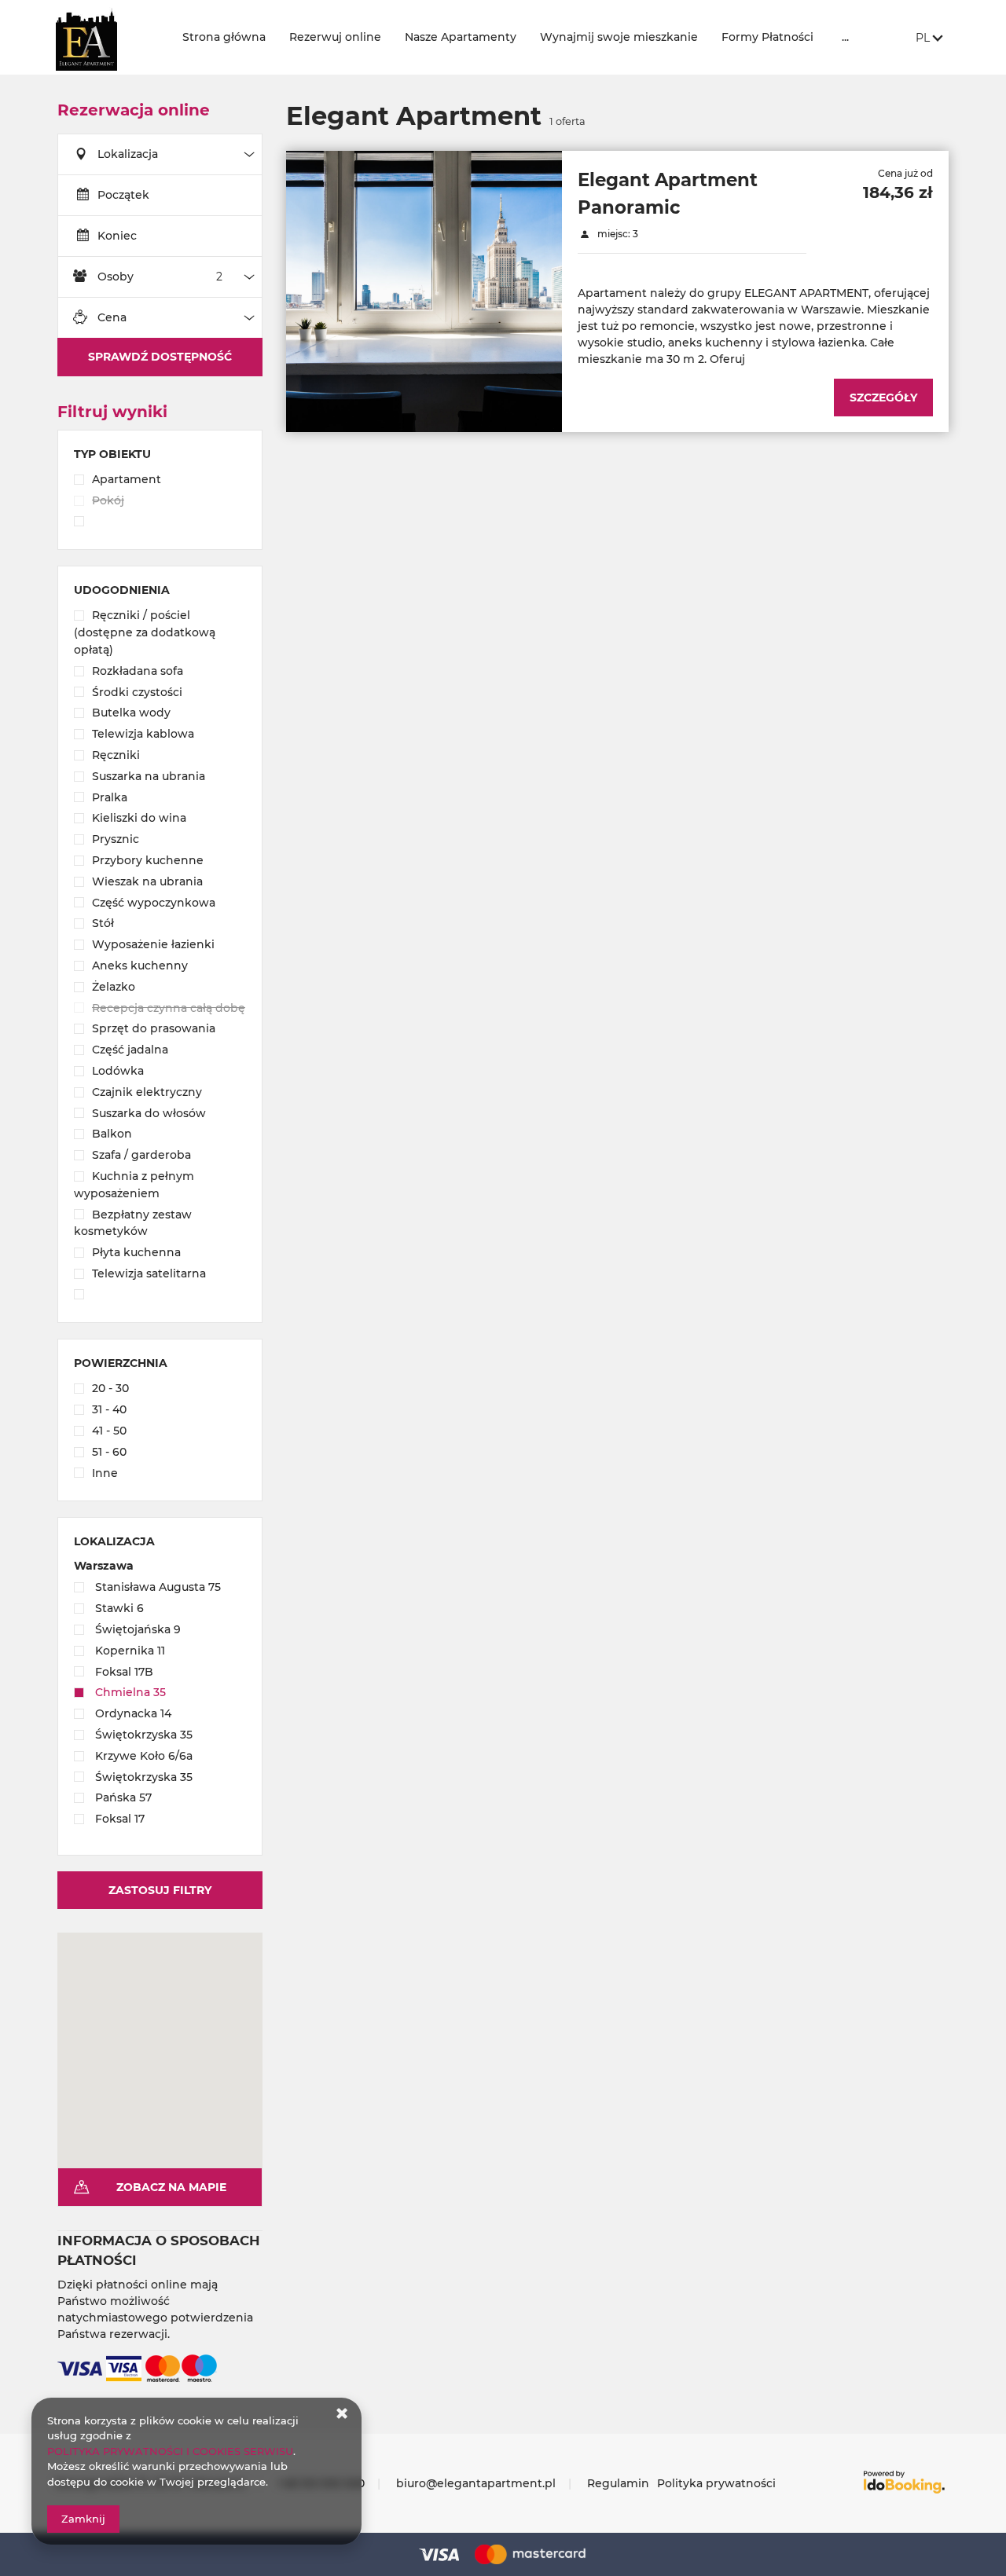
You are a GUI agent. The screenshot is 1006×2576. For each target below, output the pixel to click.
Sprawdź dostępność (160, 357)
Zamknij (83, 2519)
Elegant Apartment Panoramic (668, 193)
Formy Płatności (767, 37)
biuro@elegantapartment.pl (476, 2483)
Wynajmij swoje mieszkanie (619, 37)
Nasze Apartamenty (461, 37)
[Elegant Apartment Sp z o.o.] (107, 37)
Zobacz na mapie (171, 2187)
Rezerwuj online (335, 37)
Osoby (116, 277)
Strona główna (224, 37)
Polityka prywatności (716, 2483)
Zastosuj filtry (160, 1890)
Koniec (117, 236)
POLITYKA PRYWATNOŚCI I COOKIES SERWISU (170, 2451)
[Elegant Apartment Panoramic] (424, 291)
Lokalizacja (128, 154)
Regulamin (618, 2483)
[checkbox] (160, 481)
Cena (112, 317)
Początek (123, 195)
